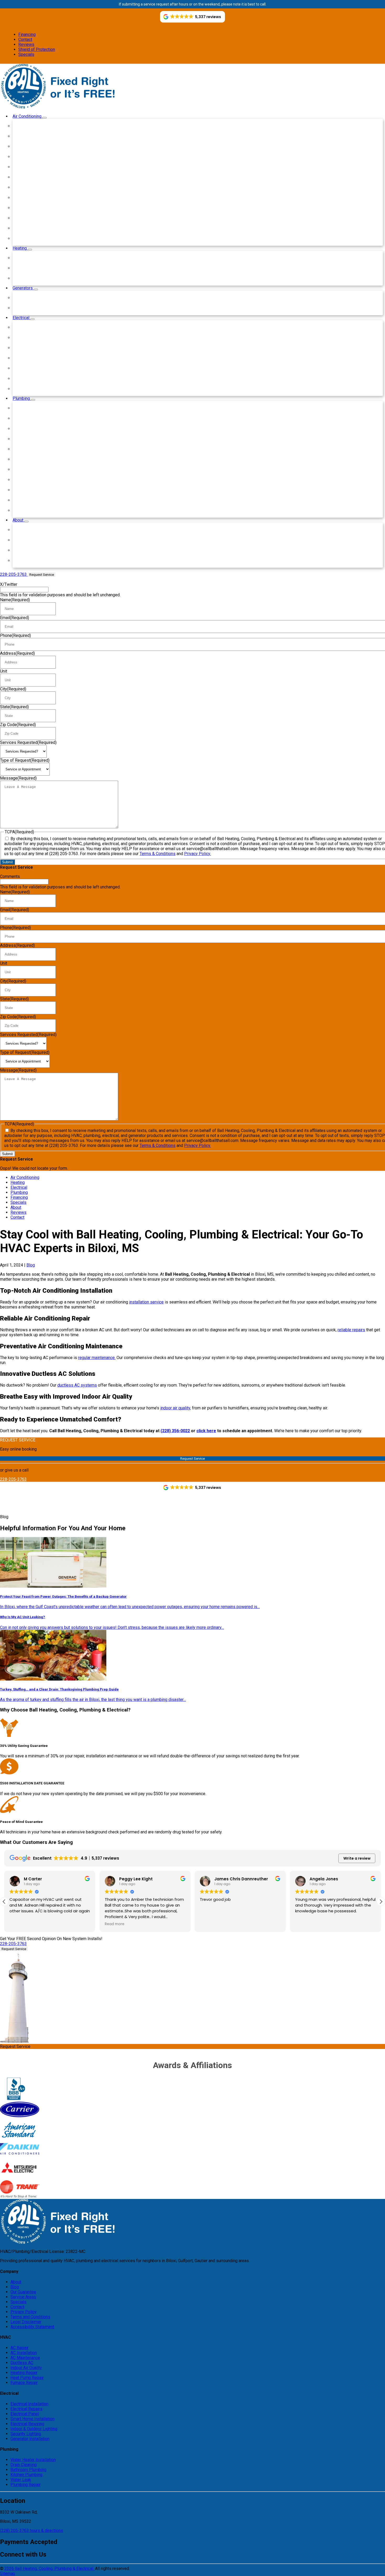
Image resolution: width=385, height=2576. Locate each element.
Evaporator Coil (30, 187)
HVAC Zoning (28, 238)
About (18, 520)
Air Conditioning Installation (41, 136)
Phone (15, 635)
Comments (10, 876)
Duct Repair (27, 198)
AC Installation (24, 2353)
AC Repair (20, 2348)
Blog (20, 530)
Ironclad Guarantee (33, 540)
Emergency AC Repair (36, 126)
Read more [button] (115, 1924)
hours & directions (46, 2531)
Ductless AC (28, 177)
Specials (26, 54)
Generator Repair (32, 298)
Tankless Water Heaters (38, 439)
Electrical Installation (35, 327)
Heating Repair (30, 268)
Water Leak (27, 500)
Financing (27, 34)
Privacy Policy (24, 2312)
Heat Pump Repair (33, 278)
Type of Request (25, 760)
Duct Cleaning (29, 218)
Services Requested (28, 742)
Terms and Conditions (30, 2317)
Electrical (21, 318)
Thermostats (28, 228)
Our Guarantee (23, 2292)
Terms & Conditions (158, 854)
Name (15, 600)
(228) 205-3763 (15, 2531)
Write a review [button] (357, 1858)
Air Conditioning (27, 116)
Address (17, 653)
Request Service (42, 575)
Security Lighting (32, 389)
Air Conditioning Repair (37, 146)
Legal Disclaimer (26, 2322)
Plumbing (22, 398)
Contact (25, 39)
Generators (23, 288)
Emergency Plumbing (36, 408)
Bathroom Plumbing (34, 480)
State (14, 707)
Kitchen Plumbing (32, 490)
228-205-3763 (13, 1479)
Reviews (26, 44)
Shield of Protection (37, 49)
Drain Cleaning (29, 449)
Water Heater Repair (35, 429)
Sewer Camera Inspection (40, 469)
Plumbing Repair (31, 510)
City (13, 689)
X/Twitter (9, 584)
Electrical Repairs (32, 338)
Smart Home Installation (38, 358)
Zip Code (18, 725)
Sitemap (8, 2574)
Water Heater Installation (39, 418)
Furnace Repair (30, 258)
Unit (4, 671)
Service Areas (29, 550)
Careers (23, 560)
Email (15, 618)
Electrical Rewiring (33, 368)
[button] (381, 1902)
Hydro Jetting (29, 459)
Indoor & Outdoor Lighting (40, 379)
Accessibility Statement (32, 2327)
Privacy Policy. (197, 854)
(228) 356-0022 (175, 1431)
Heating (20, 248)
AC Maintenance (25, 2358)
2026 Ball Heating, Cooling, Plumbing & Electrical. (50, 2569)
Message (18, 778)
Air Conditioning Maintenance (43, 157)
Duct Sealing (28, 208)
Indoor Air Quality (32, 167)
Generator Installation (36, 308)
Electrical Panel (30, 348)
